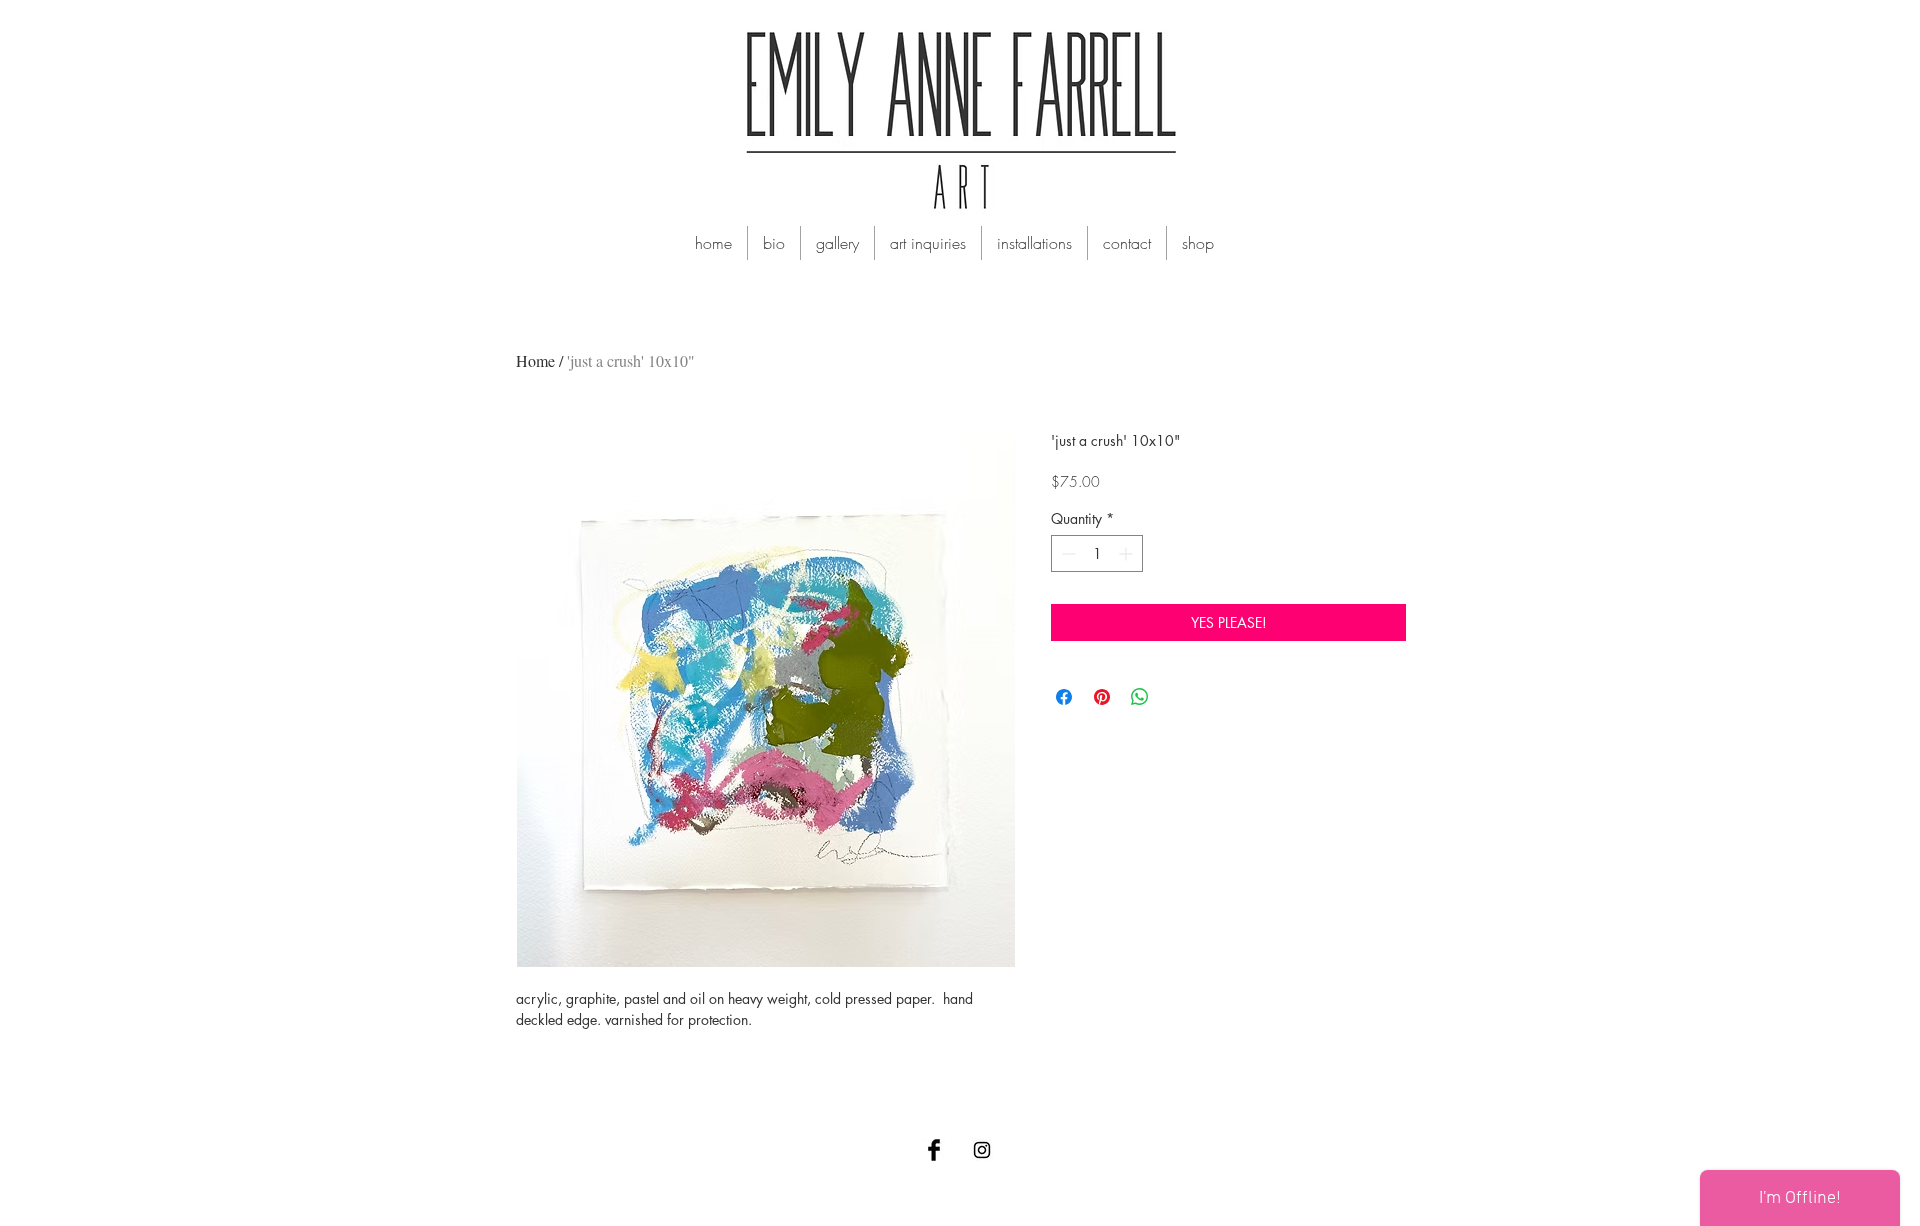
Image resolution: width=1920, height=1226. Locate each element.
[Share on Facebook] (1064, 697)
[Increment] (1127, 553)
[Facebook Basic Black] (934, 1150)
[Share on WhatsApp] (1140, 697)
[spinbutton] (1097, 553)
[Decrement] (1066, 553)
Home (535, 360)
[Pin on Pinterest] (1102, 697)
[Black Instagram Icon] (982, 1150)
